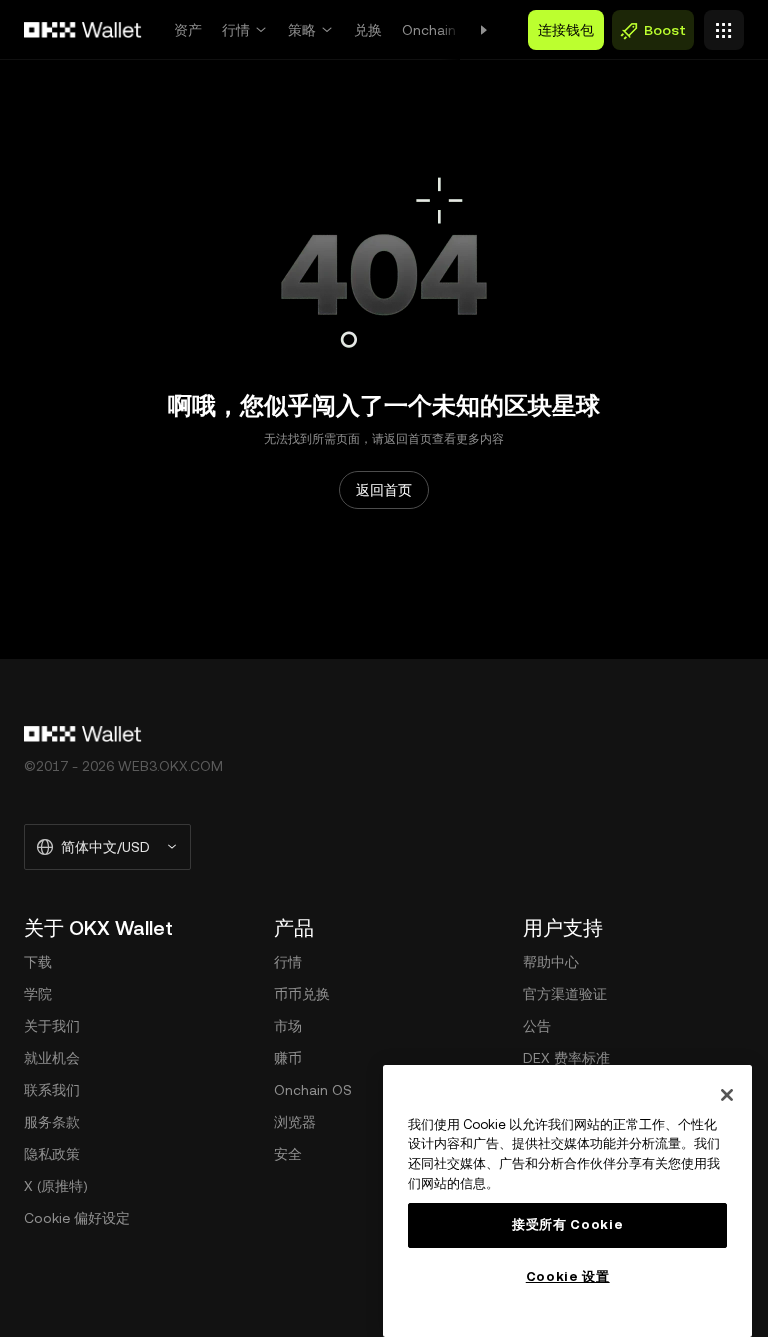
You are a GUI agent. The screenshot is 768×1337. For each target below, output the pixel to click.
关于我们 (52, 1026)
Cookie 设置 (568, 1276)
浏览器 (295, 1122)
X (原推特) (56, 1186)
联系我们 (52, 1090)
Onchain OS (441, 30)
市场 (288, 1026)
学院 (38, 994)
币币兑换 (302, 994)
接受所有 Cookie (567, 1224)
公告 (537, 1026)
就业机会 (52, 1058)
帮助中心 (551, 962)
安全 (288, 1154)
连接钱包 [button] (566, 30)
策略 (302, 30)
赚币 (288, 1058)
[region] (567, 1201)
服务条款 (52, 1122)
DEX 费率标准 (566, 1058)
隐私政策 (52, 1154)
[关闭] (727, 1095)
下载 (38, 962)
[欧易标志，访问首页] (83, 30)
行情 (236, 30)
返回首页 (384, 490)
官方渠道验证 (565, 994)
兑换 (368, 30)
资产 (188, 30)
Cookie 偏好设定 (77, 1218)
